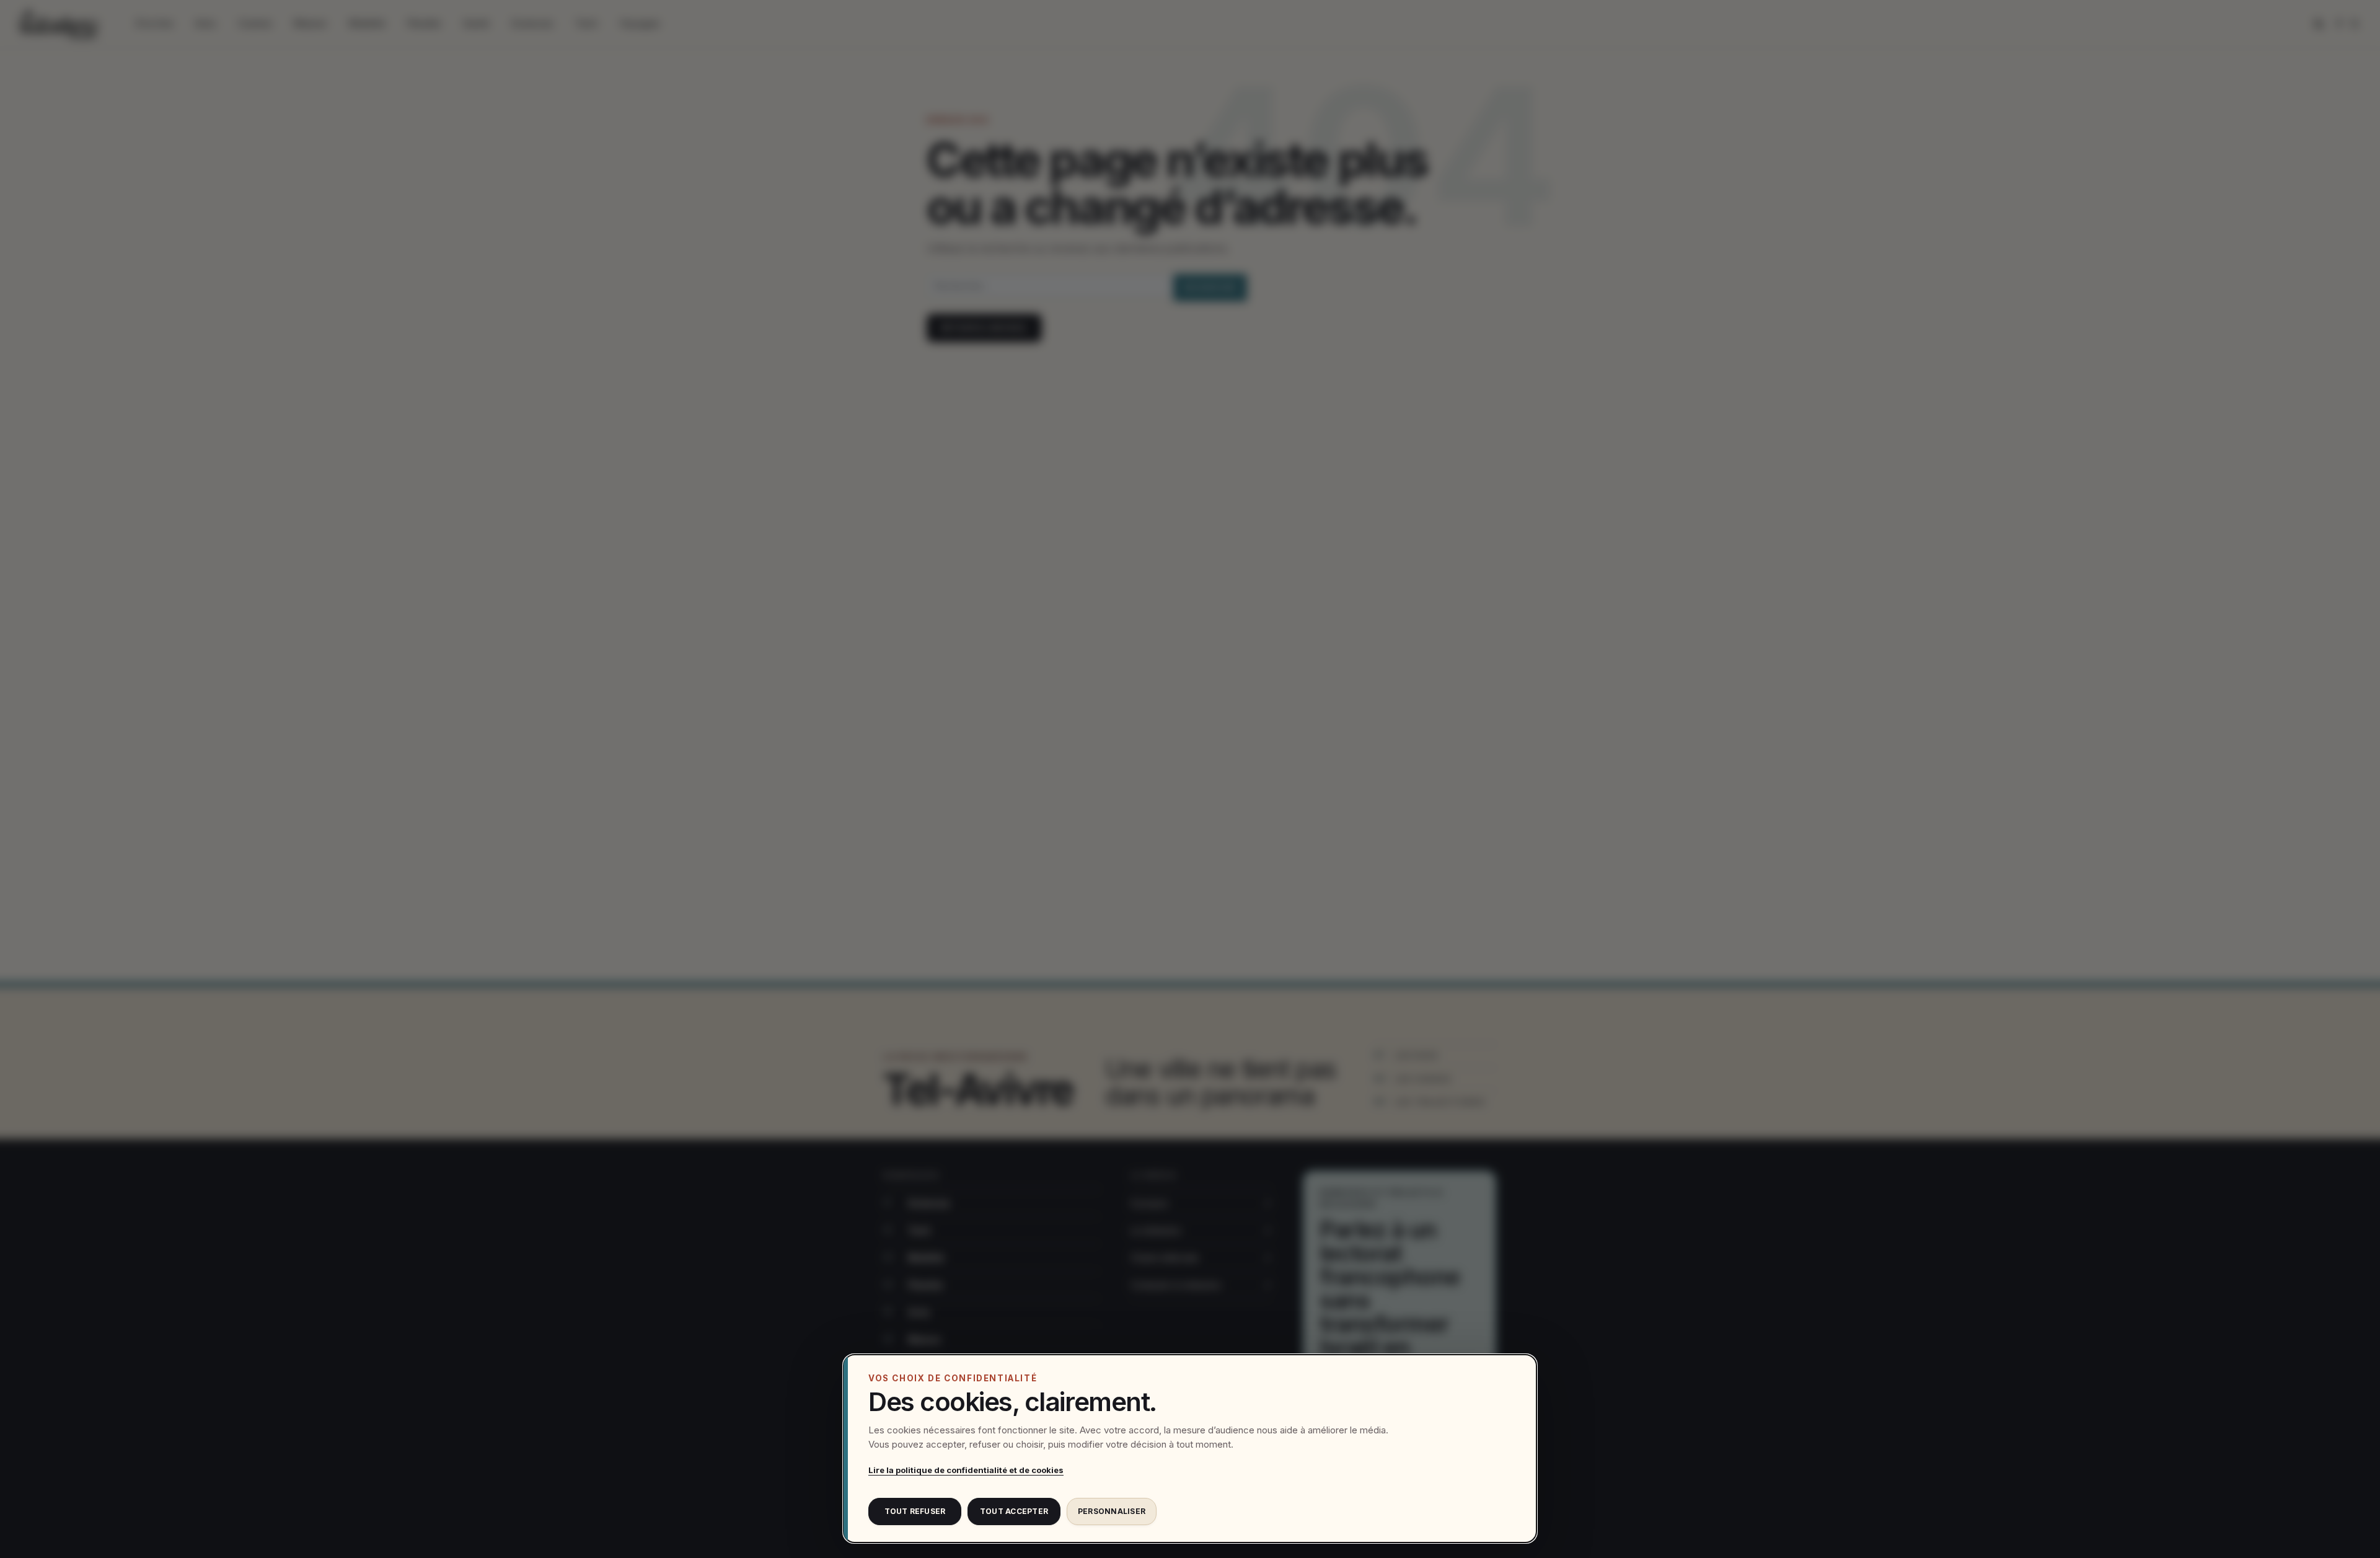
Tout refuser (915, 1511)
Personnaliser (1112, 1511)
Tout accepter (1014, 1511)
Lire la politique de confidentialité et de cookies (966, 1470)
